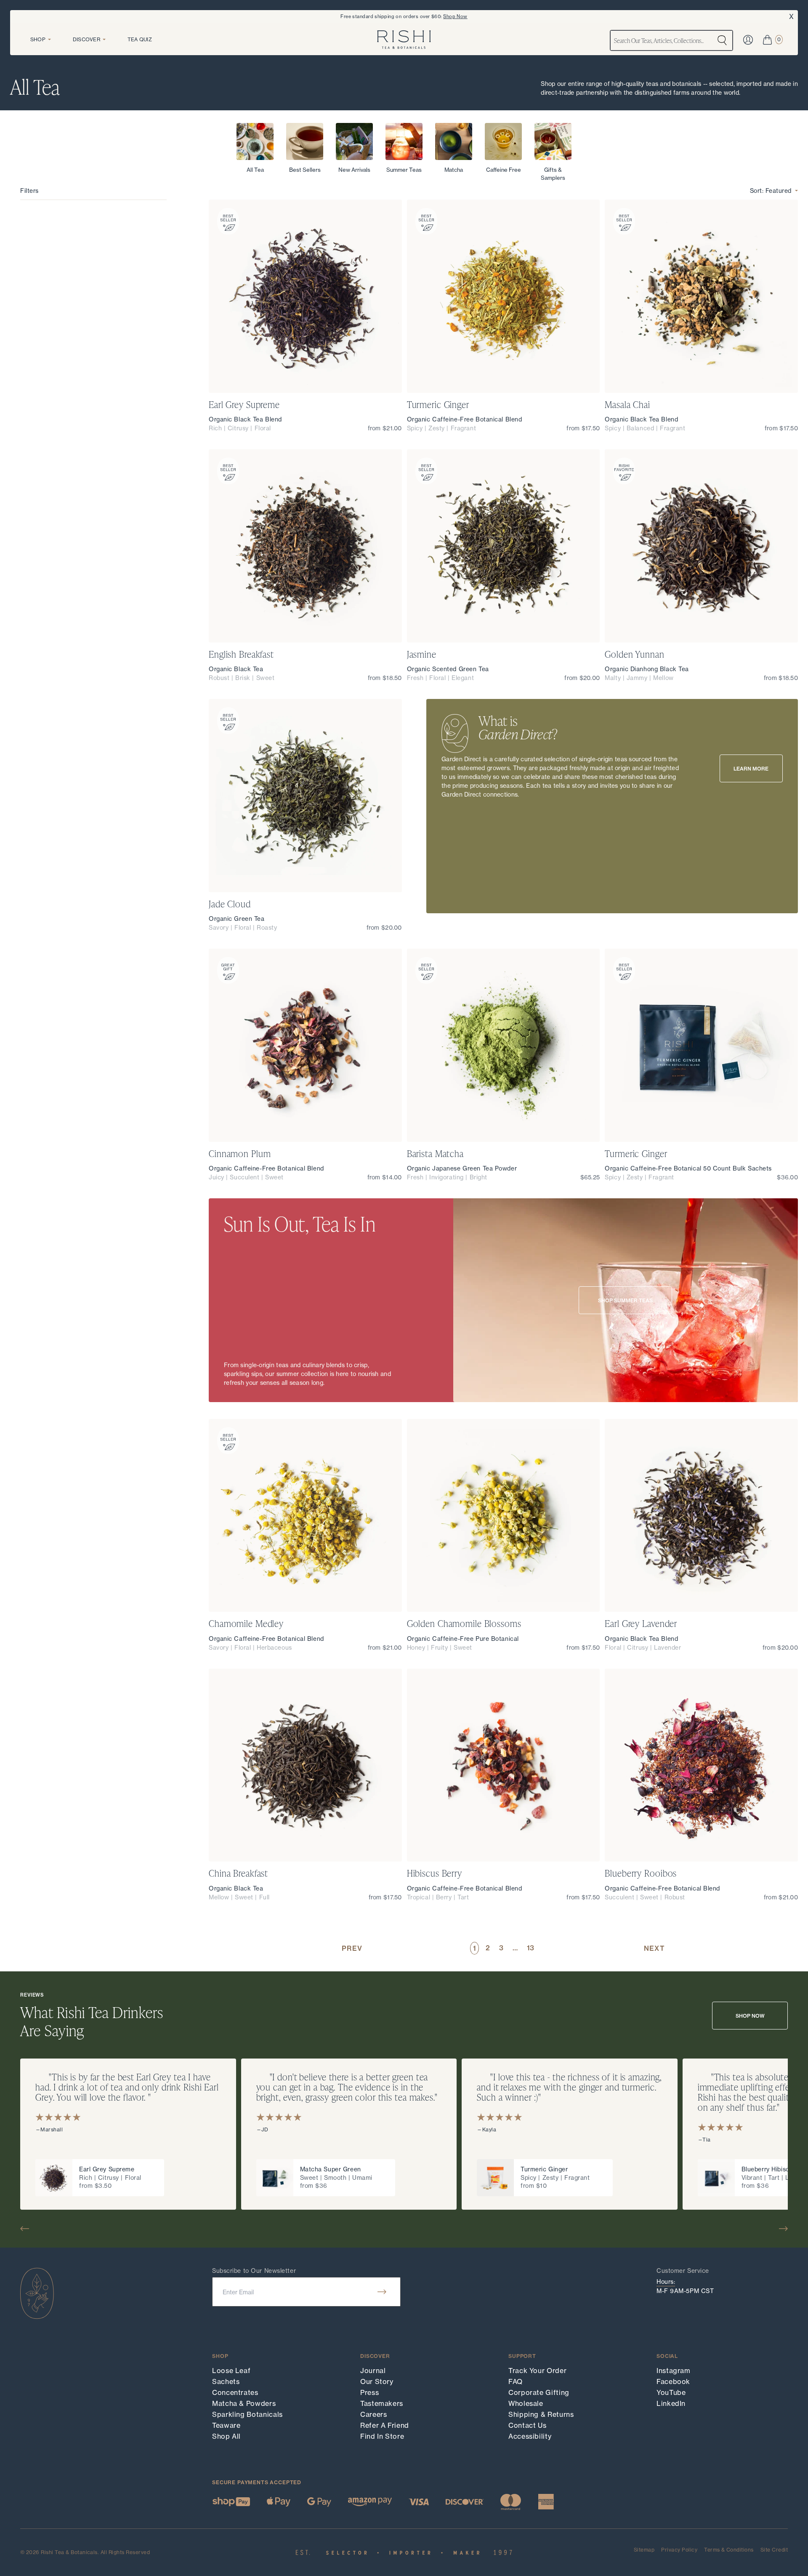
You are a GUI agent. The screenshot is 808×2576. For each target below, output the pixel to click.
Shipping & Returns (541, 2414)
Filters (29, 191)
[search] (722, 40)
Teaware (226, 2425)
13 (530, 1948)
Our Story (377, 2381)
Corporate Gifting (539, 2392)
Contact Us (527, 2425)
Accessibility (530, 2436)
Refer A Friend (385, 2425)
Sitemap (644, 2550)
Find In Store (382, 2436)
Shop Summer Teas (625, 1300)
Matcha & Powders (244, 2403)
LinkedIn (671, 2403)
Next (654, 1948)
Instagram (674, 2371)
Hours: (666, 2281)
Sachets (226, 2381)
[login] (748, 40)
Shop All (226, 2436)
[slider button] (28, 2229)
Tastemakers (382, 2403)
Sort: (771, 191)
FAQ (516, 2381)
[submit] (382, 2292)
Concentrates (235, 2392)
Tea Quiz (140, 39)
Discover (86, 39)
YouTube (671, 2392)
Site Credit (774, 2550)
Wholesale (526, 2403)
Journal (373, 2371)
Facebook (673, 2381)
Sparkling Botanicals (247, 2414)
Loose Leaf (231, 2371)
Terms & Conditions (729, 2550)
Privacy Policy (679, 2550)
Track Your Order (537, 2371)
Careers (373, 2414)
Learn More (751, 769)
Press (369, 2392)
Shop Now (455, 16)
